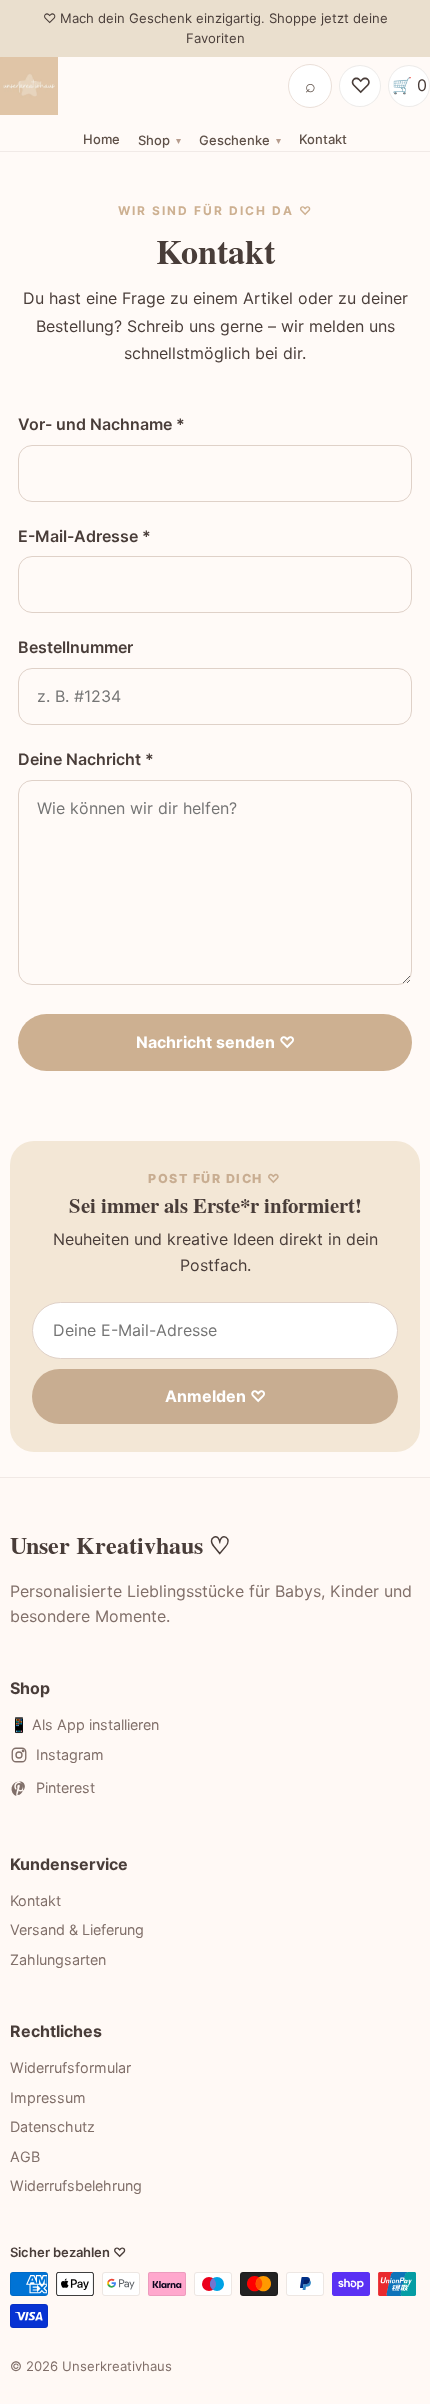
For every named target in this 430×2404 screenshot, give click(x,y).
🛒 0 (409, 85)
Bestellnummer (75, 647)
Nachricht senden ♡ (215, 1042)
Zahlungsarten (58, 1959)
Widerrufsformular (70, 2067)
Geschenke (234, 140)
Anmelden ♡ (215, 1396)
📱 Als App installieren (84, 1724)
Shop (154, 140)
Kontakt (323, 139)
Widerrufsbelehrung (76, 2185)
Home (101, 139)
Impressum (48, 2097)
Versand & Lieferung (77, 1929)
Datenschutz (52, 2126)
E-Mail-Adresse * (84, 536)
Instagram (70, 1754)
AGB (25, 2156)
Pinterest (65, 1787)
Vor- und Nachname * (101, 424)
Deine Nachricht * (86, 759)
